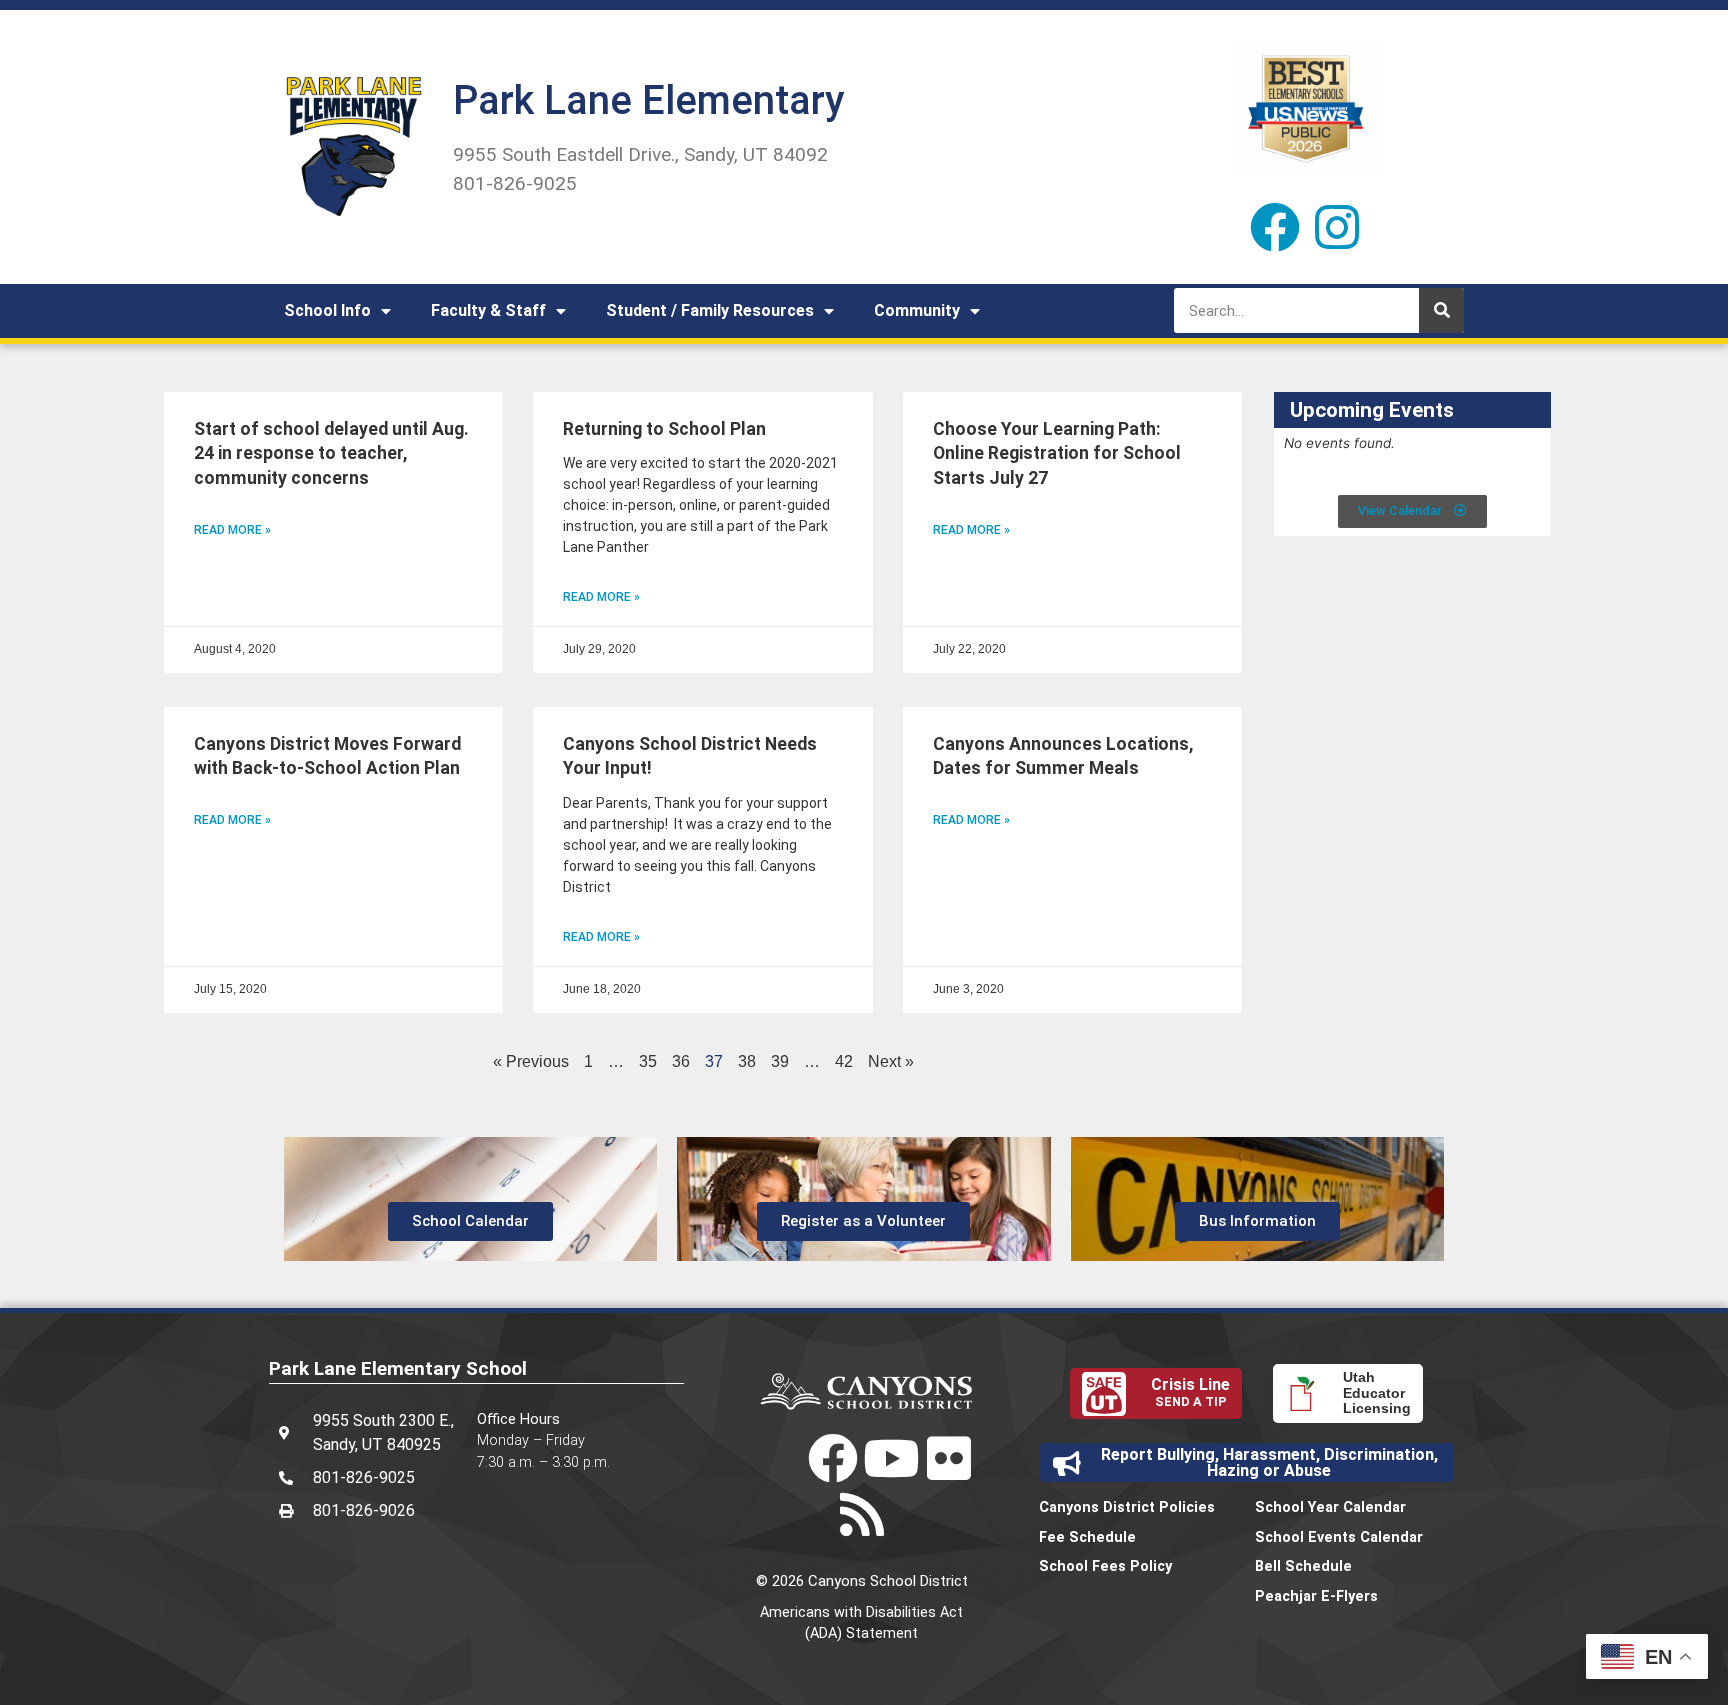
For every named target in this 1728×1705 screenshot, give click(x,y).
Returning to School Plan (664, 429)
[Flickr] (949, 1458)
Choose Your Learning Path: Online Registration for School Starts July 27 (1057, 453)
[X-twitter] (775, 1458)
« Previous (531, 1061)
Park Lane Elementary (648, 100)
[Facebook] (1275, 227)
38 (747, 1061)
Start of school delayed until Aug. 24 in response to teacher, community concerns (331, 453)
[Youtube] (891, 1458)
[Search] (1441, 310)
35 (648, 1061)
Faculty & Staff (488, 310)
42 (844, 1061)
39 (780, 1061)
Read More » (232, 530)
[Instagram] (1337, 227)
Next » (891, 1061)
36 (681, 1061)
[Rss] (862, 1514)
